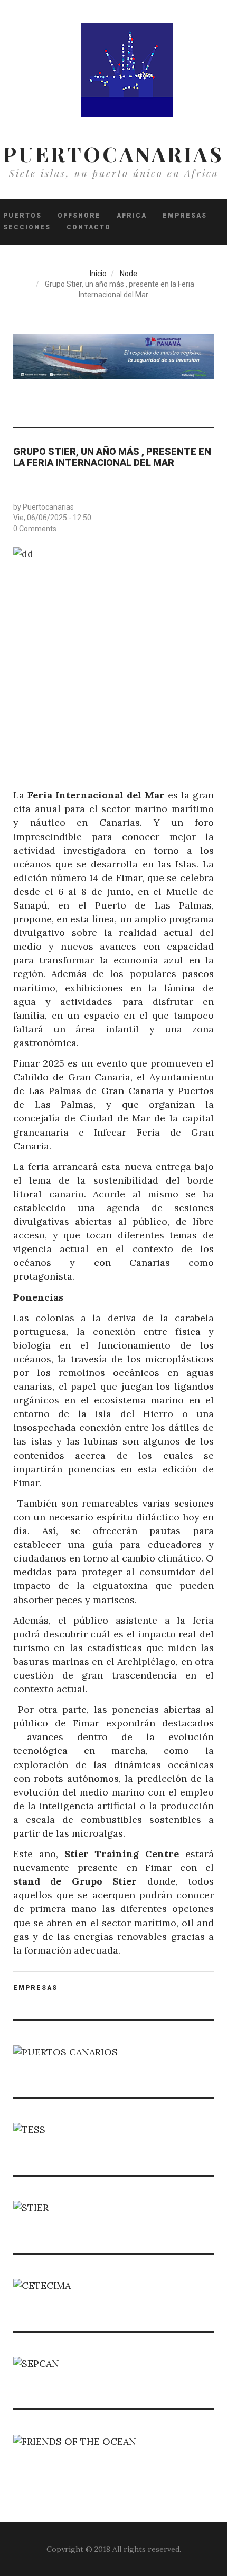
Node (129, 274)
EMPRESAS (35, 1988)
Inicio (98, 274)
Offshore (79, 216)
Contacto (89, 227)
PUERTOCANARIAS (113, 154)
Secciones (27, 227)
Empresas (185, 216)
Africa (132, 216)
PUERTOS (22, 216)
